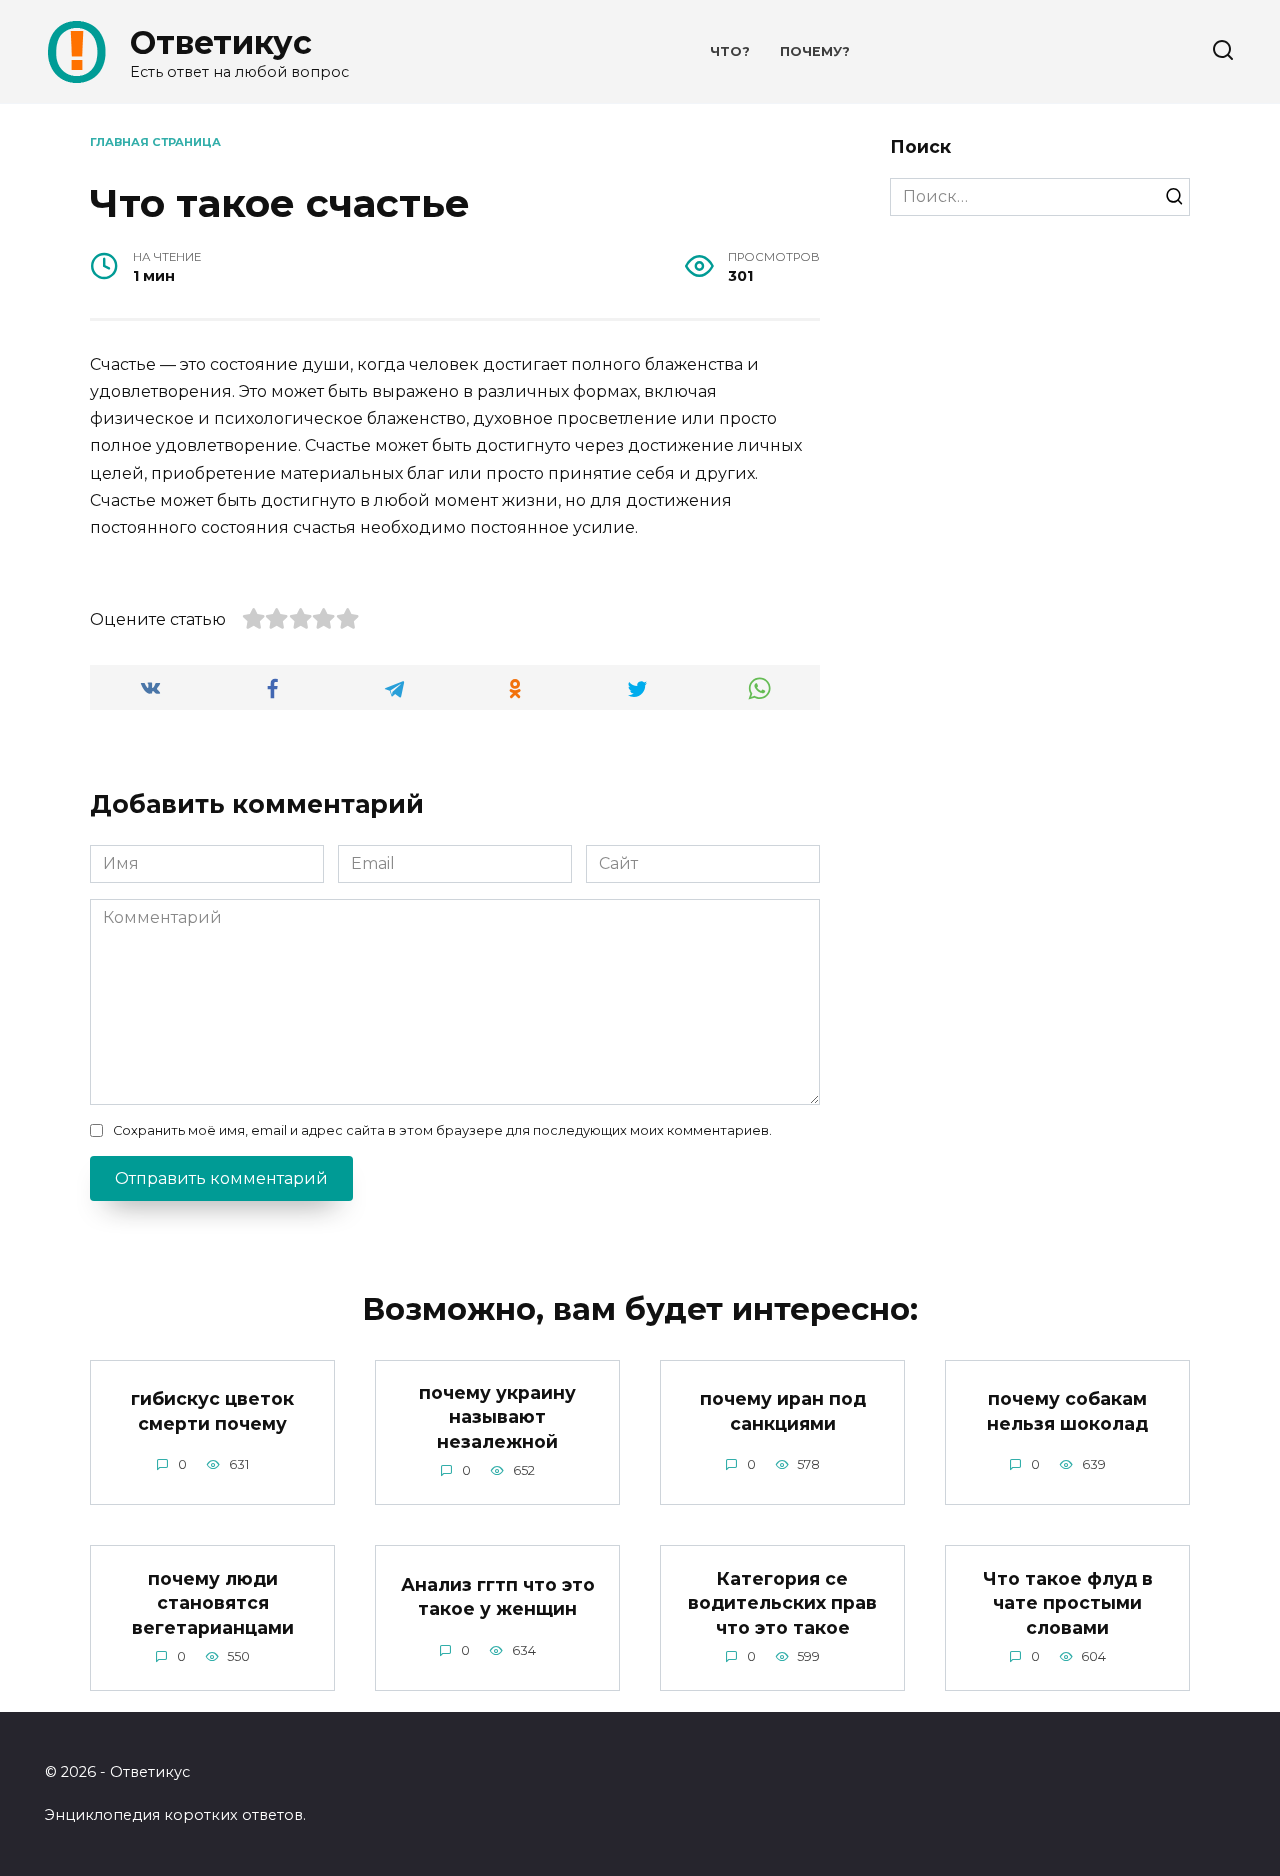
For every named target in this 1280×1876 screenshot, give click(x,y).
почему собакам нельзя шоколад (1067, 1411)
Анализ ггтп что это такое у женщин (498, 1597)
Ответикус (221, 42)
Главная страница (155, 142)
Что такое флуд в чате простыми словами (1068, 1602)
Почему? (815, 51)
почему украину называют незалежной (497, 1417)
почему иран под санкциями (783, 1411)
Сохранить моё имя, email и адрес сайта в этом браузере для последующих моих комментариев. (442, 1130)
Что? (730, 51)
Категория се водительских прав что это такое (782, 1602)
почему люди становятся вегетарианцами (213, 1602)
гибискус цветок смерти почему (212, 1411)
